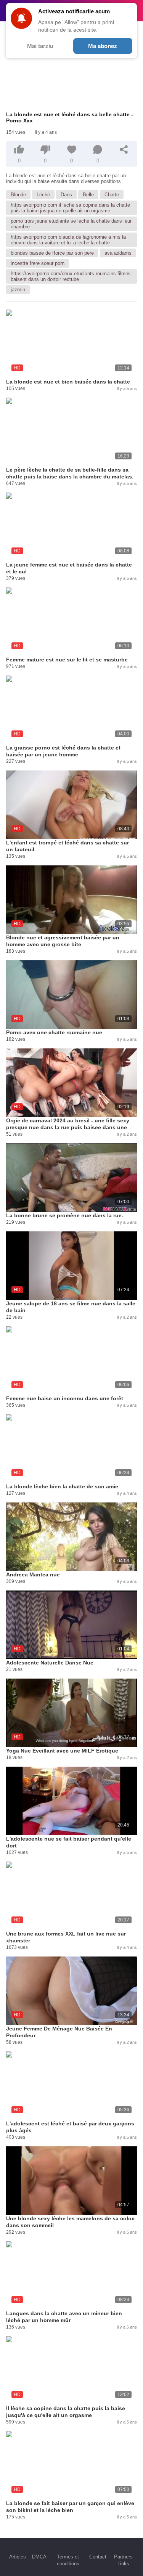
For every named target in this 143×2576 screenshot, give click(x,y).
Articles (18, 2557)
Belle (88, 195)
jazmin (18, 290)
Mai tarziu (40, 46)
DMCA (39, 2557)
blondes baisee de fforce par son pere (52, 253)
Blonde (18, 195)
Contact (98, 2557)
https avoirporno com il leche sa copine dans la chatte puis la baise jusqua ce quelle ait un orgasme (70, 208)
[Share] (124, 149)
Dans (66, 195)
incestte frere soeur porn (38, 263)
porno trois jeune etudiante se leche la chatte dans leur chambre (71, 224)
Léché (43, 195)
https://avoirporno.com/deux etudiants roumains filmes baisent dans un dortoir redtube (71, 276)
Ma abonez (103, 46)
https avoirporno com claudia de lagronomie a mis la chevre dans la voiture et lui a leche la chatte (68, 240)
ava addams (118, 253)
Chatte (112, 195)
